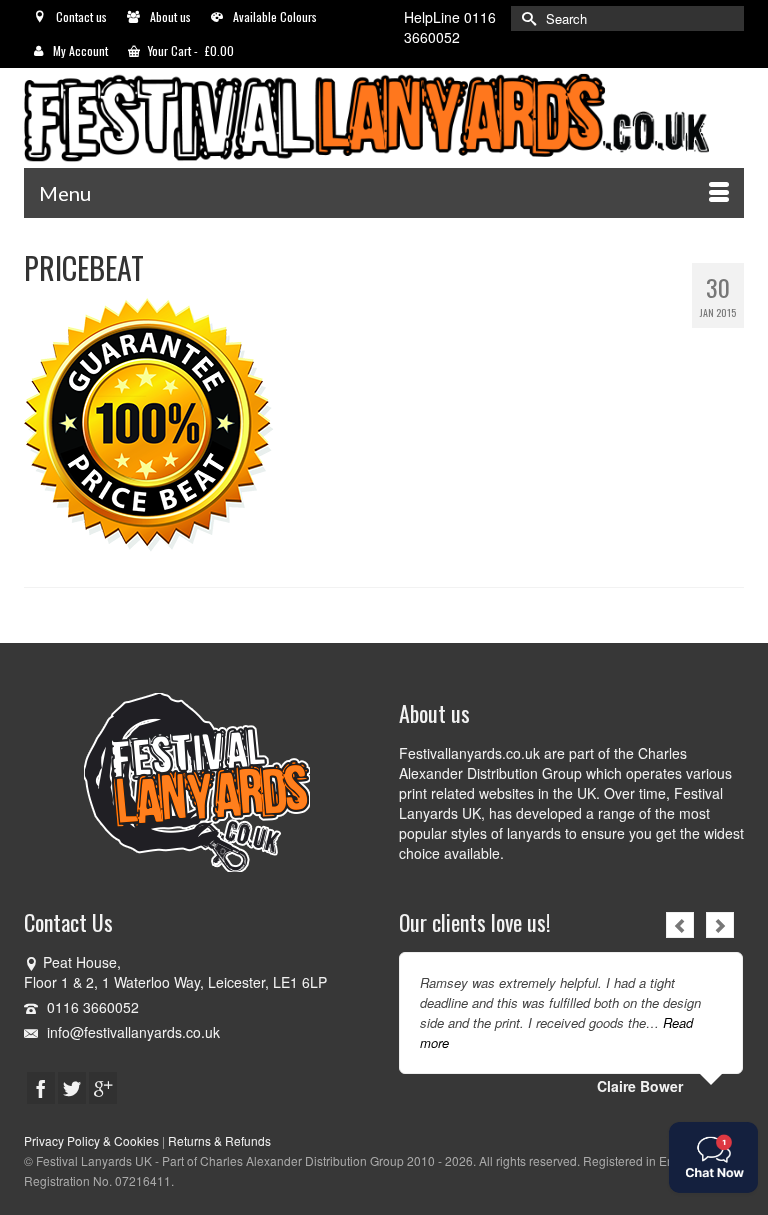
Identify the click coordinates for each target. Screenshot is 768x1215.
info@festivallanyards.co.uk (131, 1032)
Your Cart (189, 50)
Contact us (81, 16)
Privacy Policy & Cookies (91, 1140)
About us (170, 16)
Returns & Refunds (219, 1140)
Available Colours (275, 16)
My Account (80, 50)
